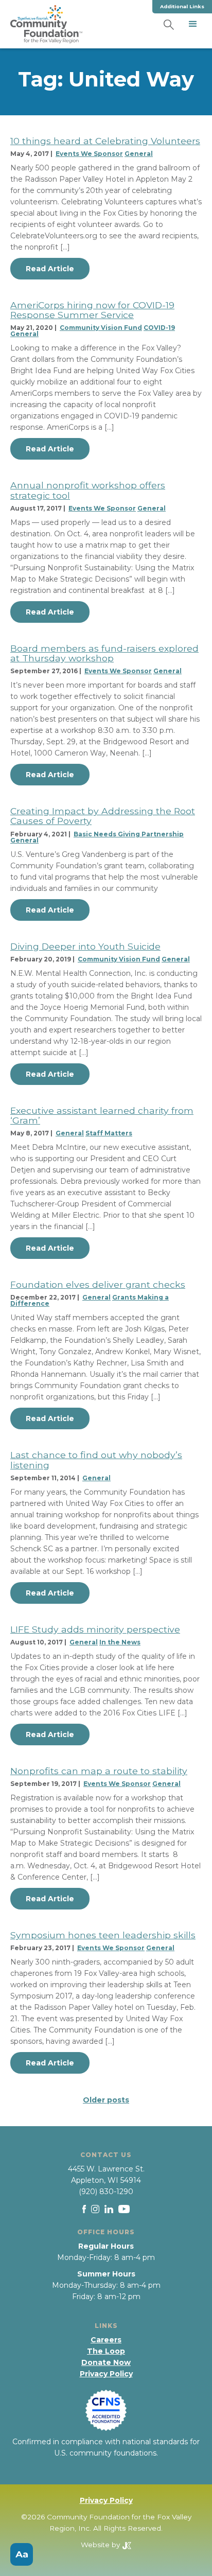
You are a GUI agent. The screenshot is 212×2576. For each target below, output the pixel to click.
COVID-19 (159, 328)
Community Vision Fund (101, 328)
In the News (120, 1642)
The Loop (106, 2351)
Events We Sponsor (89, 154)
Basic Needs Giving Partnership (129, 834)
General (139, 154)
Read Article (50, 269)
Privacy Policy (106, 2374)
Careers (106, 2340)
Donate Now (106, 2362)
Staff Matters (109, 1133)
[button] (193, 24)
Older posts (106, 2100)
